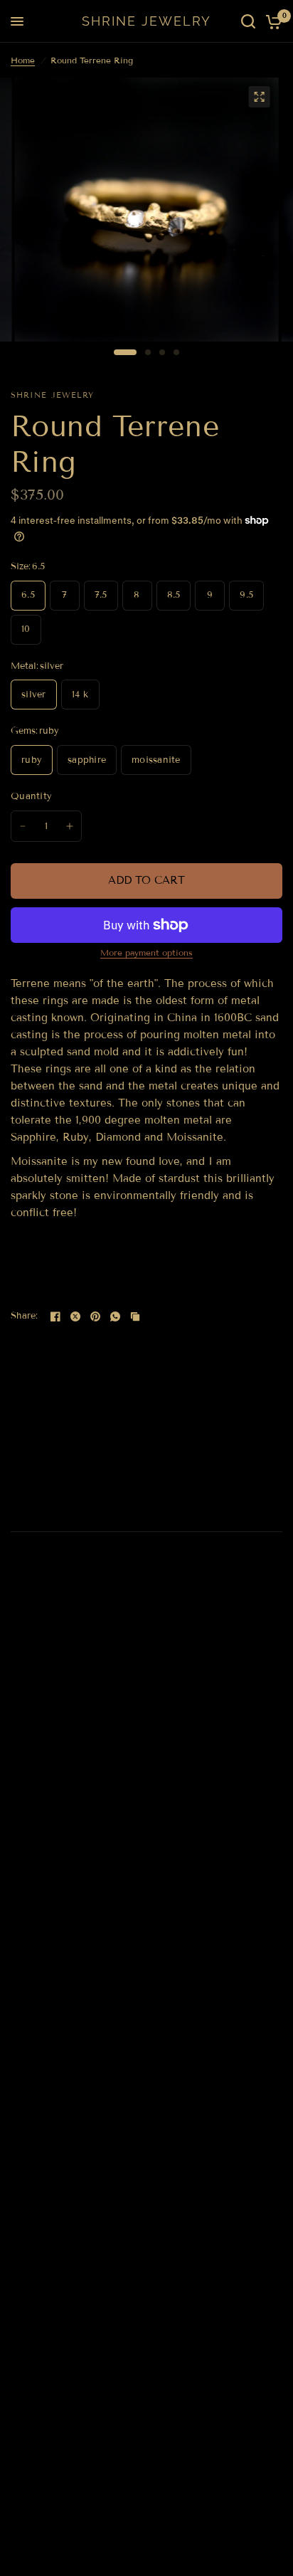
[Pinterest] (95, 1316)
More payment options (146, 953)
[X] (75, 1316)
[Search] (248, 21)
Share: (25, 1316)
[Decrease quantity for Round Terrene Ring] (23, 826)
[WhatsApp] (115, 1316)
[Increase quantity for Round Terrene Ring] (70, 826)
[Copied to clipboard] (135, 1316)
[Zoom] (259, 97)
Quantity (31, 796)
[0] (271, 21)
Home (23, 60)
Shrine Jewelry (146, 21)
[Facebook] (55, 1316)
